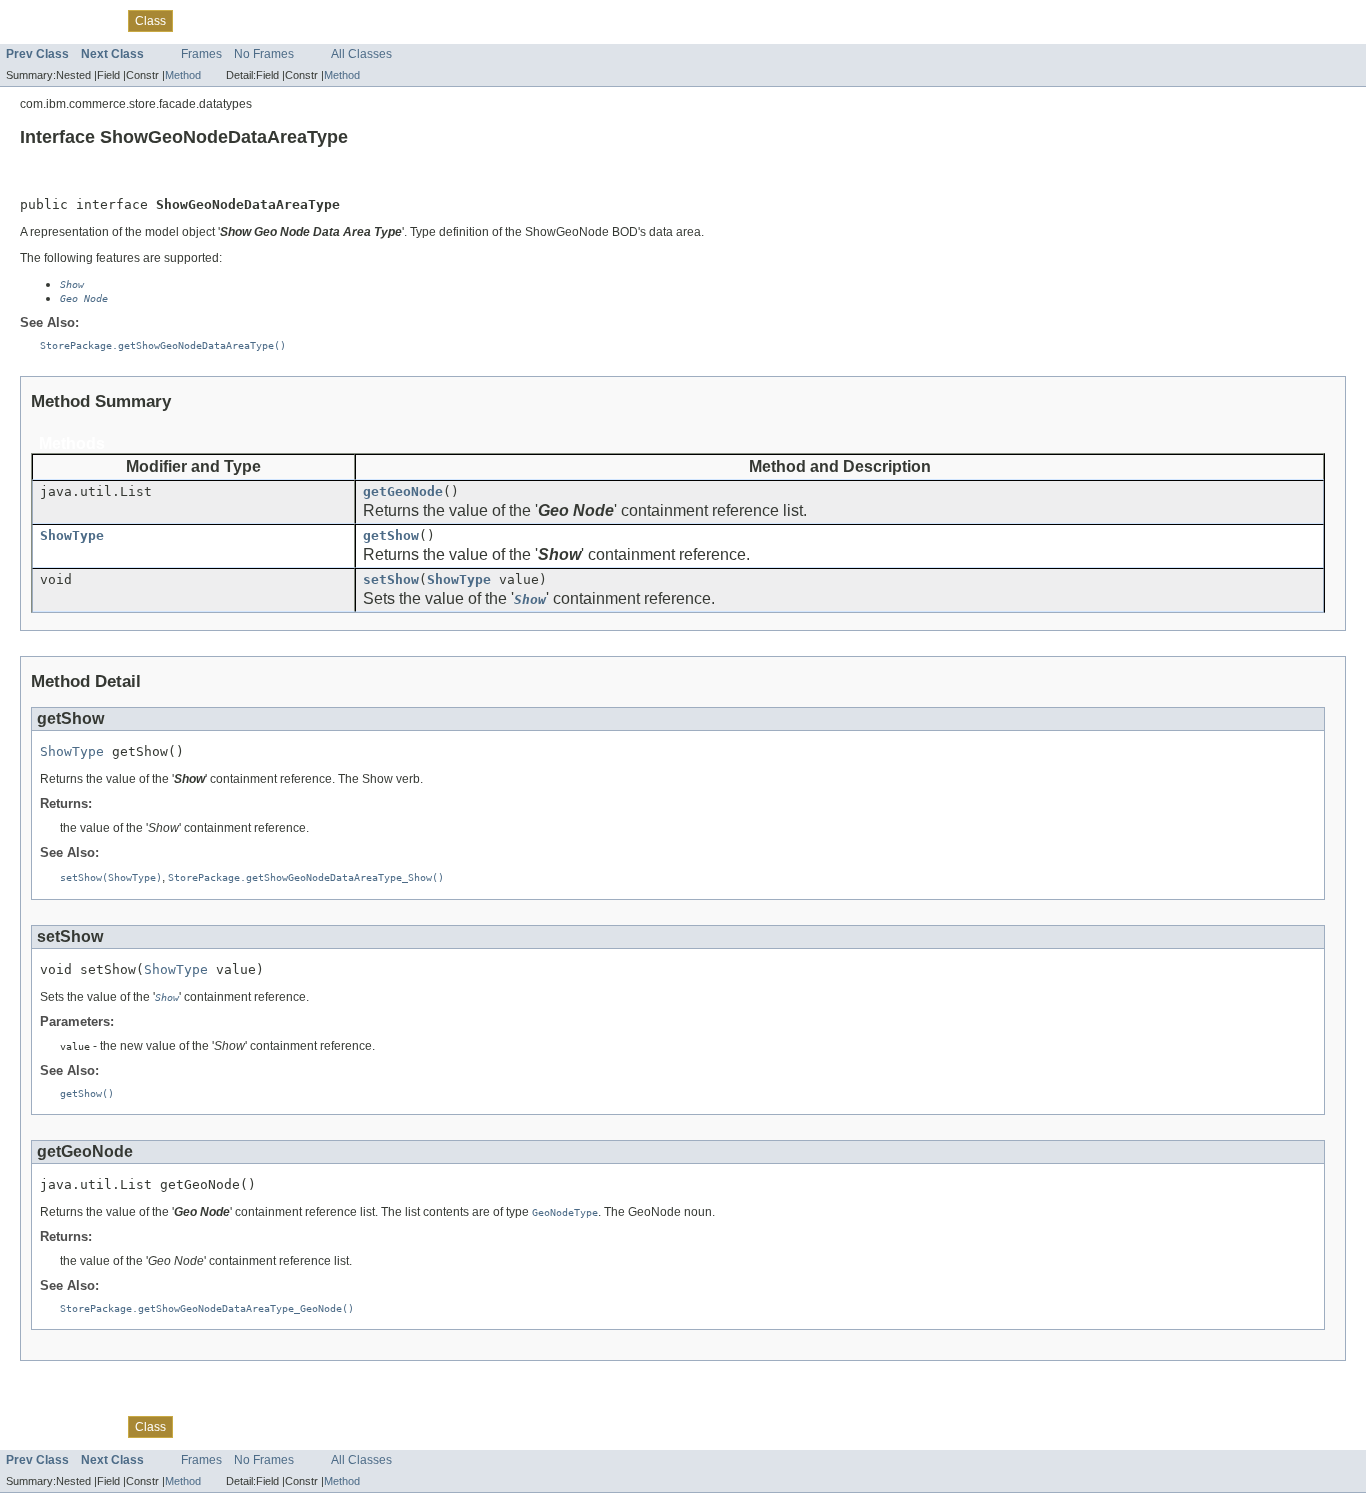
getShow (391, 535)
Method (183, 75)
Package (93, 20)
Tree (196, 20)
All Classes (361, 54)
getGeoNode (403, 491)
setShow (391, 579)
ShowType (72, 535)
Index (312, 20)
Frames (201, 54)
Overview (31, 20)
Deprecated (253, 20)
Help (352, 20)
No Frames (264, 54)
